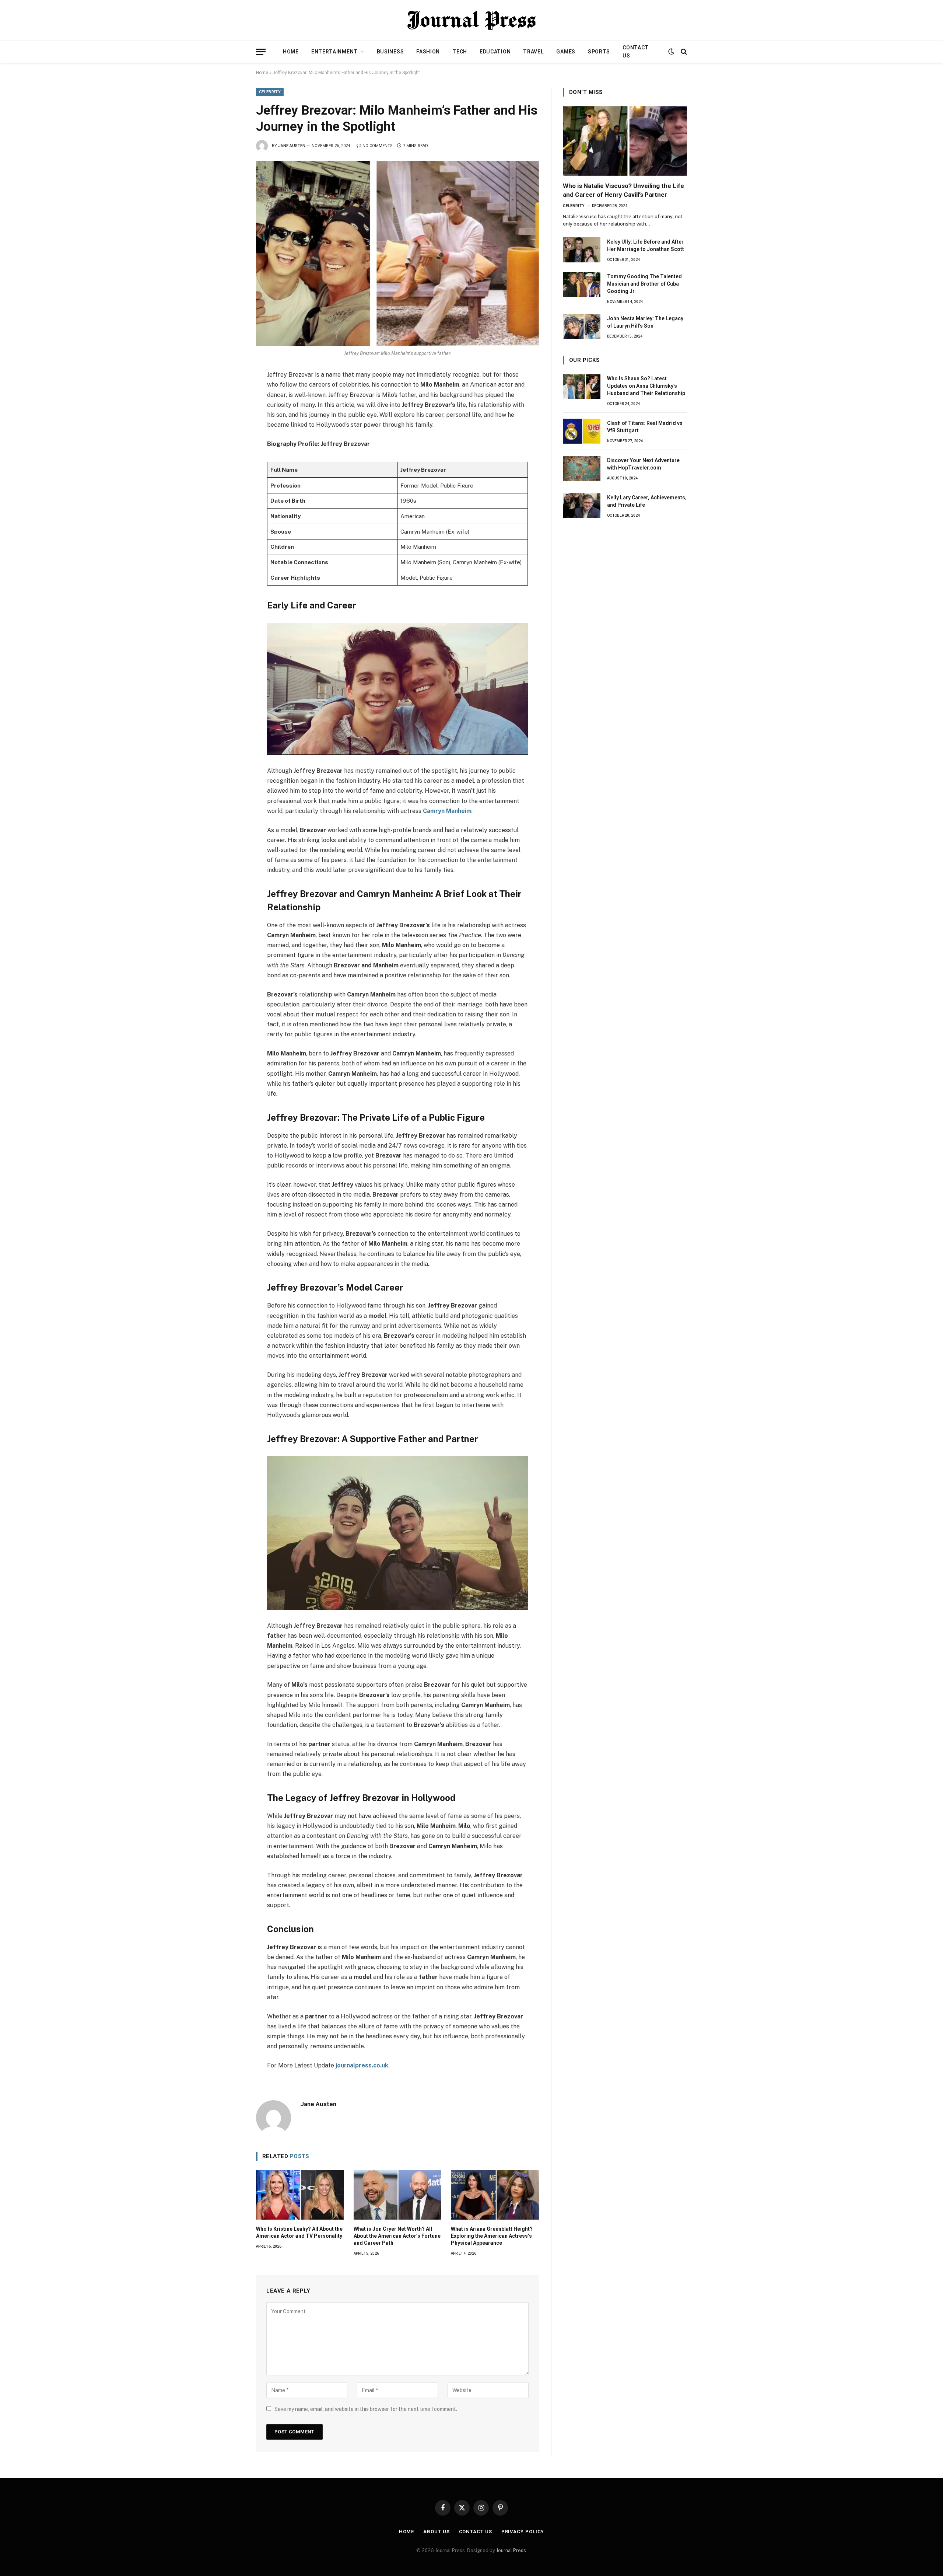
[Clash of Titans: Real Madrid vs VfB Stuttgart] (582, 431)
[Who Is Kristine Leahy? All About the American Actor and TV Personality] (300, 2195)
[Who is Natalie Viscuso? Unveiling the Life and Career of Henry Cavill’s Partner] (625, 141)
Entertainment (334, 52)
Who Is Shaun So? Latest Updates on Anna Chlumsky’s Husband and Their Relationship (646, 386)
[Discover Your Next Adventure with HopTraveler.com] (582, 468)
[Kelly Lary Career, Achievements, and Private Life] (582, 506)
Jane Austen (292, 146)
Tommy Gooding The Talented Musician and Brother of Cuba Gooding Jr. (644, 284)
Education (495, 52)
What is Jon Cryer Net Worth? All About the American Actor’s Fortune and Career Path (397, 2236)
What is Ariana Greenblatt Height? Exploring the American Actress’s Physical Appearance (492, 2236)
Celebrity (270, 92)
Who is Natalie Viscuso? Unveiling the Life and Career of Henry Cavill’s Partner (623, 190)
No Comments (378, 146)
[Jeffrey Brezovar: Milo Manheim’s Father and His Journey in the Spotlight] (397, 254)
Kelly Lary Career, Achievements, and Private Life (647, 501)
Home (291, 52)
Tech (460, 52)
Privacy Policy (523, 2532)
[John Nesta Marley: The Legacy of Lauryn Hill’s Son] (582, 327)
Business (390, 52)
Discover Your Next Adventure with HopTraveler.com (643, 464)
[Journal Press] (471, 20)
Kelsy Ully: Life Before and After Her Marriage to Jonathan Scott (646, 245)
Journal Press (511, 2550)
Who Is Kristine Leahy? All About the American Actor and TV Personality (299, 2232)
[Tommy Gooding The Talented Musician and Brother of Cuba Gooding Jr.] (582, 285)
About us (436, 2532)
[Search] (683, 52)
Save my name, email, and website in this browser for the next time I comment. (366, 2409)
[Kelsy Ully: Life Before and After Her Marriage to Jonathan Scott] (582, 250)
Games (566, 52)
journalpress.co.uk (362, 2065)
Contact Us (636, 52)
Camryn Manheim (447, 811)
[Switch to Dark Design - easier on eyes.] (671, 52)
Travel (533, 52)
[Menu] (261, 52)
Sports (599, 52)
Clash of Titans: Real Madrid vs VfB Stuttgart (645, 427)
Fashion (428, 52)
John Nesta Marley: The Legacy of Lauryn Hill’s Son (645, 322)
